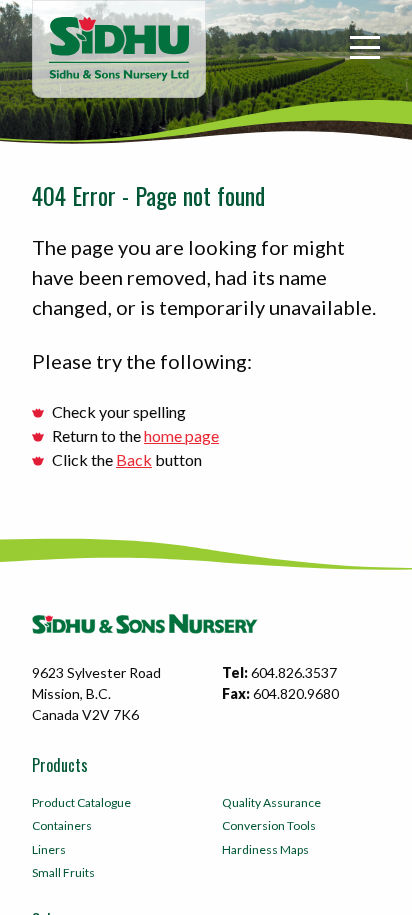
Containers (62, 825)
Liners (49, 849)
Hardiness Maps (265, 849)
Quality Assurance (271, 802)
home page (181, 435)
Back (134, 459)
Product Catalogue (81, 802)
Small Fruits (63, 872)
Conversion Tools (269, 825)
